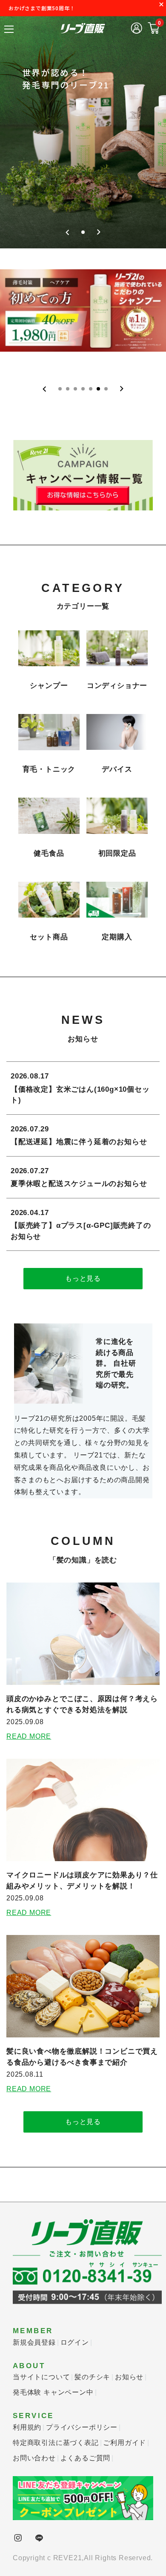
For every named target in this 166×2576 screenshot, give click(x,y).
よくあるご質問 (86, 2458)
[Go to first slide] (122, 389)
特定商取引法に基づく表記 (56, 2443)
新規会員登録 (34, 2342)
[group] (83, 128)
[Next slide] (99, 232)
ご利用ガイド (124, 2443)
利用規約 (27, 2427)
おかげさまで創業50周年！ (42, 8)
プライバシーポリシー (82, 2427)
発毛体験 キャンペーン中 (53, 2392)
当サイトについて (41, 2377)
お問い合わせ (34, 2458)
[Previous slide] (67, 232)
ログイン (75, 2342)
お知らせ (129, 2377)
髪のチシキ (92, 2377)
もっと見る (83, 1278)
